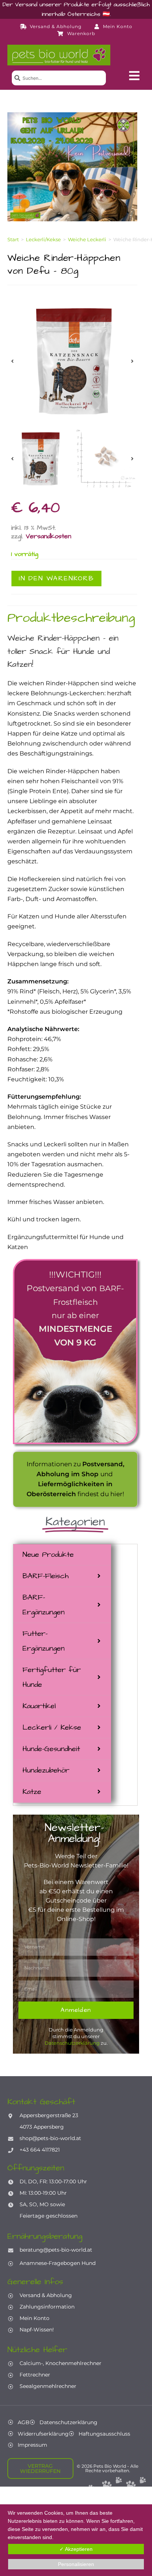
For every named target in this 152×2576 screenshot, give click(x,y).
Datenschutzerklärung (72, 2043)
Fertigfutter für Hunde (52, 1677)
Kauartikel (39, 1706)
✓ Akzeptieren (76, 2549)
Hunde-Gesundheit (51, 1749)
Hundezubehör (46, 1770)
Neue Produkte (48, 1555)
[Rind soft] (72, 361)
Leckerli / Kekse (52, 1727)
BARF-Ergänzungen (44, 1605)
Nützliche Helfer (37, 2350)
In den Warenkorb (56, 578)
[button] (134, 76)
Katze (32, 1792)
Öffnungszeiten (36, 2168)
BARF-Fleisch (46, 1576)
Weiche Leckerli (87, 239)
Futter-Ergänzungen (44, 1641)
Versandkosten (49, 536)
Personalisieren (76, 2564)
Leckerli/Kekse (43, 239)
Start (13, 239)
